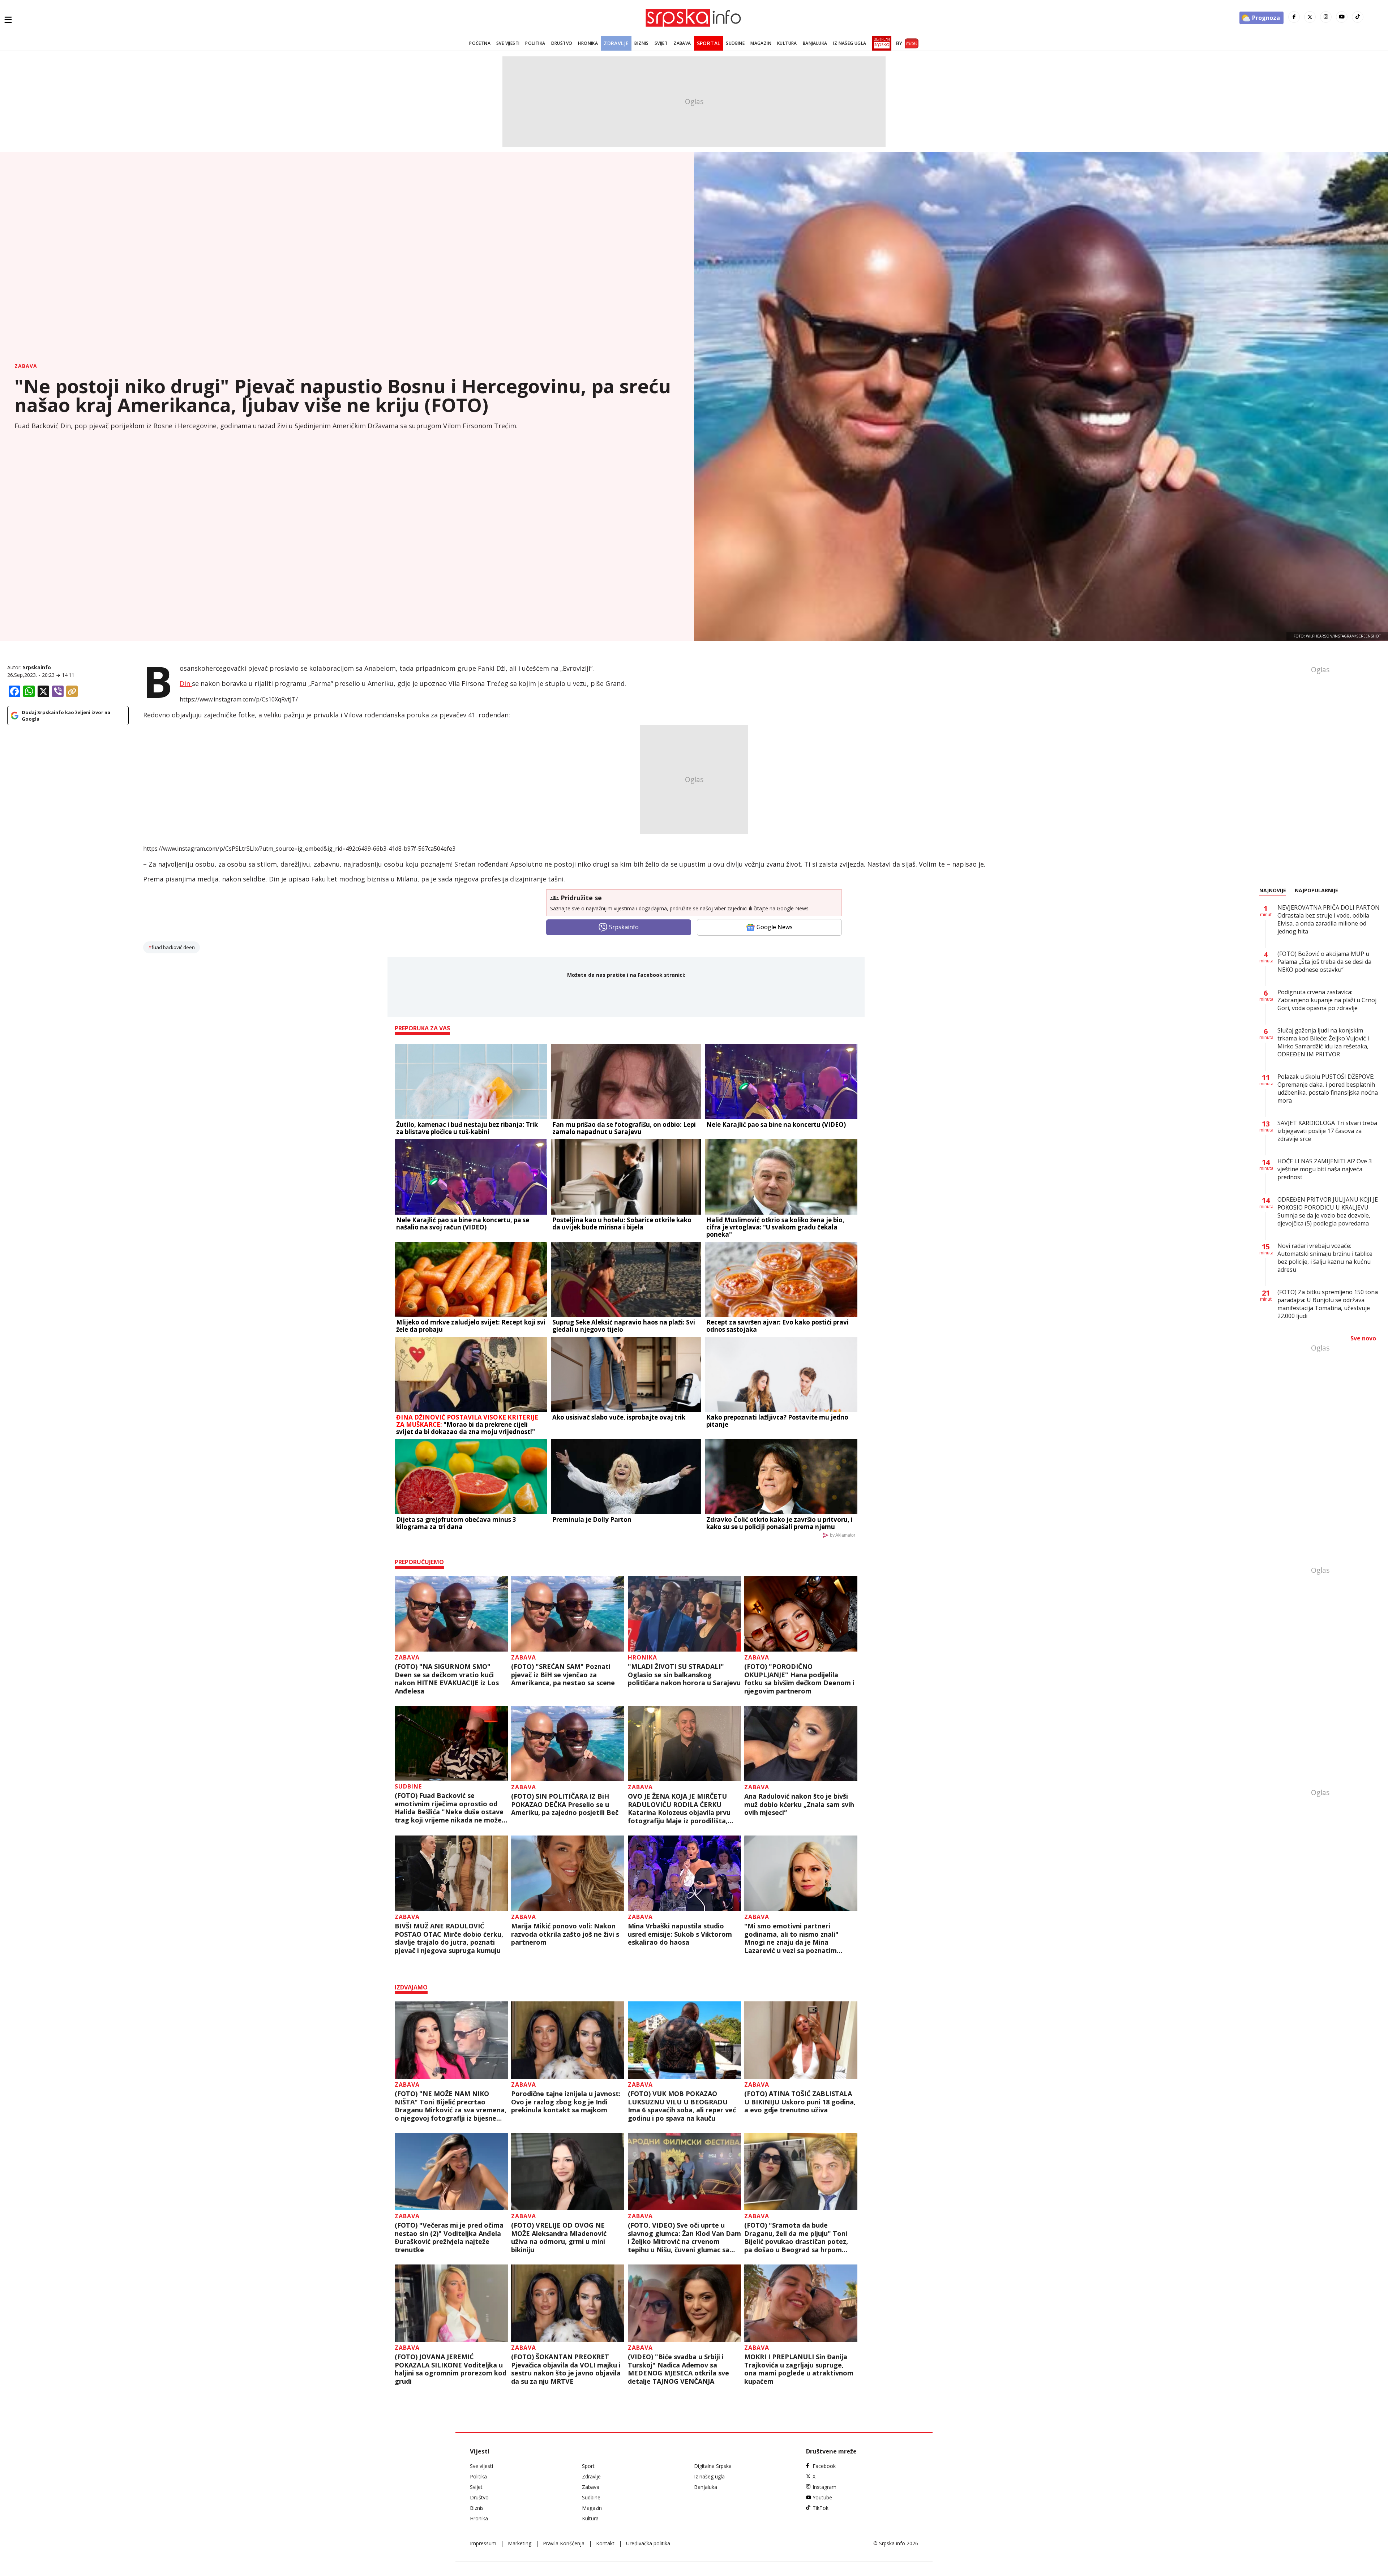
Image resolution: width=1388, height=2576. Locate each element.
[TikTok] (1358, 17)
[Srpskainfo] (694, 18)
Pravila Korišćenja (564, 2543)
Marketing (520, 2543)
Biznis (641, 43)
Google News (775, 927)
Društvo (562, 43)
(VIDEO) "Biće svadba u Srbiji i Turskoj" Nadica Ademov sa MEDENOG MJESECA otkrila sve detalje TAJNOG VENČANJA (678, 2369)
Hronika (588, 43)
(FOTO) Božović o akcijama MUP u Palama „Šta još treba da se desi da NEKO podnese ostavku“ (1324, 962)
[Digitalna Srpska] (880, 43)
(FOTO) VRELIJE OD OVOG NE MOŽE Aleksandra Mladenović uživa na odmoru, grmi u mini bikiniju (559, 2237)
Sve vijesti (508, 43)
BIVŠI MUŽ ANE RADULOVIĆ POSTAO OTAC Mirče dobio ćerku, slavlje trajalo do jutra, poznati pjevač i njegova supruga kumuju (449, 1938)
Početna (480, 43)
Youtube (822, 2497)
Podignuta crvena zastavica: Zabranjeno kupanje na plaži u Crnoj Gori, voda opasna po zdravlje (1327, 1000)
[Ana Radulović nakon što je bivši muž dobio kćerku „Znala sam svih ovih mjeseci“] (801, 1744)
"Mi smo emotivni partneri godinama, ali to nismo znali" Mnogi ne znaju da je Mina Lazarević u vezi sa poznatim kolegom (791, 1938)
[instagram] (1326, 17)
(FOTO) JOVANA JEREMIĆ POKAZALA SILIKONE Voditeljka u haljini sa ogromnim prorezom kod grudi (451, 2369)
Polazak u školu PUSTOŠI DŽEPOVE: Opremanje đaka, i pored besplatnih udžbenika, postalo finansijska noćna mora (1328, 1089)
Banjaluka (815, 43)
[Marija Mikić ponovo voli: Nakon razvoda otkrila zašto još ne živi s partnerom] (568, 1873)
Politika (535, 43)
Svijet (661, 43)
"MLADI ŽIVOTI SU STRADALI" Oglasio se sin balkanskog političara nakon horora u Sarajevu (684, 1675)
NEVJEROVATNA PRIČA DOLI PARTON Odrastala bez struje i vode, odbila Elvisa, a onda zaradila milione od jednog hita (1329, 919)
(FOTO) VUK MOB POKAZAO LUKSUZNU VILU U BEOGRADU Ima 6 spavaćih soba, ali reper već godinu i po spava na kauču (682, 2106)
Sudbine (735, 43)
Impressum (483, 2543)
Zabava (682, 43)
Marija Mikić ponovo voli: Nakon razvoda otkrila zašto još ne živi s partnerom (565, 1934)
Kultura (787, 43)
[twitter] (1310, 17)
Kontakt (605, 2543)
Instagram (824, 2487)
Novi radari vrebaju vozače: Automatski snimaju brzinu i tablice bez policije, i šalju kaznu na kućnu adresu (1325, 1258)
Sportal (709, 43)
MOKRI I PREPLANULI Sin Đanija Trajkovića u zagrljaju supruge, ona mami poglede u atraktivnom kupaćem (799, 2369)
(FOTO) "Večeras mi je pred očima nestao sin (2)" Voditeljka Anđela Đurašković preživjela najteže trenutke (449, 2237)
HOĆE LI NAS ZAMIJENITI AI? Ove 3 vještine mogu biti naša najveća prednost (1325, 1169)
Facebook (824, 2466)
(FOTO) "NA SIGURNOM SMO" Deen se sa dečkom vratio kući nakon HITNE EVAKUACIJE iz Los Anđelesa (447, 1679)
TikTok (821, 2508)
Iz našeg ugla (849, 43)
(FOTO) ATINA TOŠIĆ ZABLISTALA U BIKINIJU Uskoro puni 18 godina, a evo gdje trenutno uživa (800, 2102)
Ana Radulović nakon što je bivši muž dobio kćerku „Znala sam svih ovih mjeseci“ (799, 1804)
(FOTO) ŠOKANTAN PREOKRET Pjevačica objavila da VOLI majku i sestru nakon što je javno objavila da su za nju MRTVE (566, 2369)
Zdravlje (616, 43)
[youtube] (1342, 17)
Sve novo (1363, 1338)
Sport (588, 2466)
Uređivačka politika (648, 2543)
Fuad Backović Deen (173, 947)
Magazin (761, 43)
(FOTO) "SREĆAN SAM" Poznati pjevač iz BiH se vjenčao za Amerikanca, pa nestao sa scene (563, 1675)
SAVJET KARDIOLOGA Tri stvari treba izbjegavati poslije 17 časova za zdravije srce (1327, 1131)
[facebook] (1294, 17)
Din (186, 683)
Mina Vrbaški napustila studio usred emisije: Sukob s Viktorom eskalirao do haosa (680, 1934)
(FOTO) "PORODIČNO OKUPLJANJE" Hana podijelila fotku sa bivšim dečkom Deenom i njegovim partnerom (799, 1679)
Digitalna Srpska (713, 2466)
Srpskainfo (37, 667)
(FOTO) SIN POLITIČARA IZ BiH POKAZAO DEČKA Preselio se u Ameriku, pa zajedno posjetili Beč (565, 1804)
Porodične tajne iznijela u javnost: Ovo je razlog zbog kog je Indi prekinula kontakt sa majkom (566, 2102)
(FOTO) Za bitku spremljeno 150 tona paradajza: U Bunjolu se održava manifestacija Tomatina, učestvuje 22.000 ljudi (1328, 1304)
